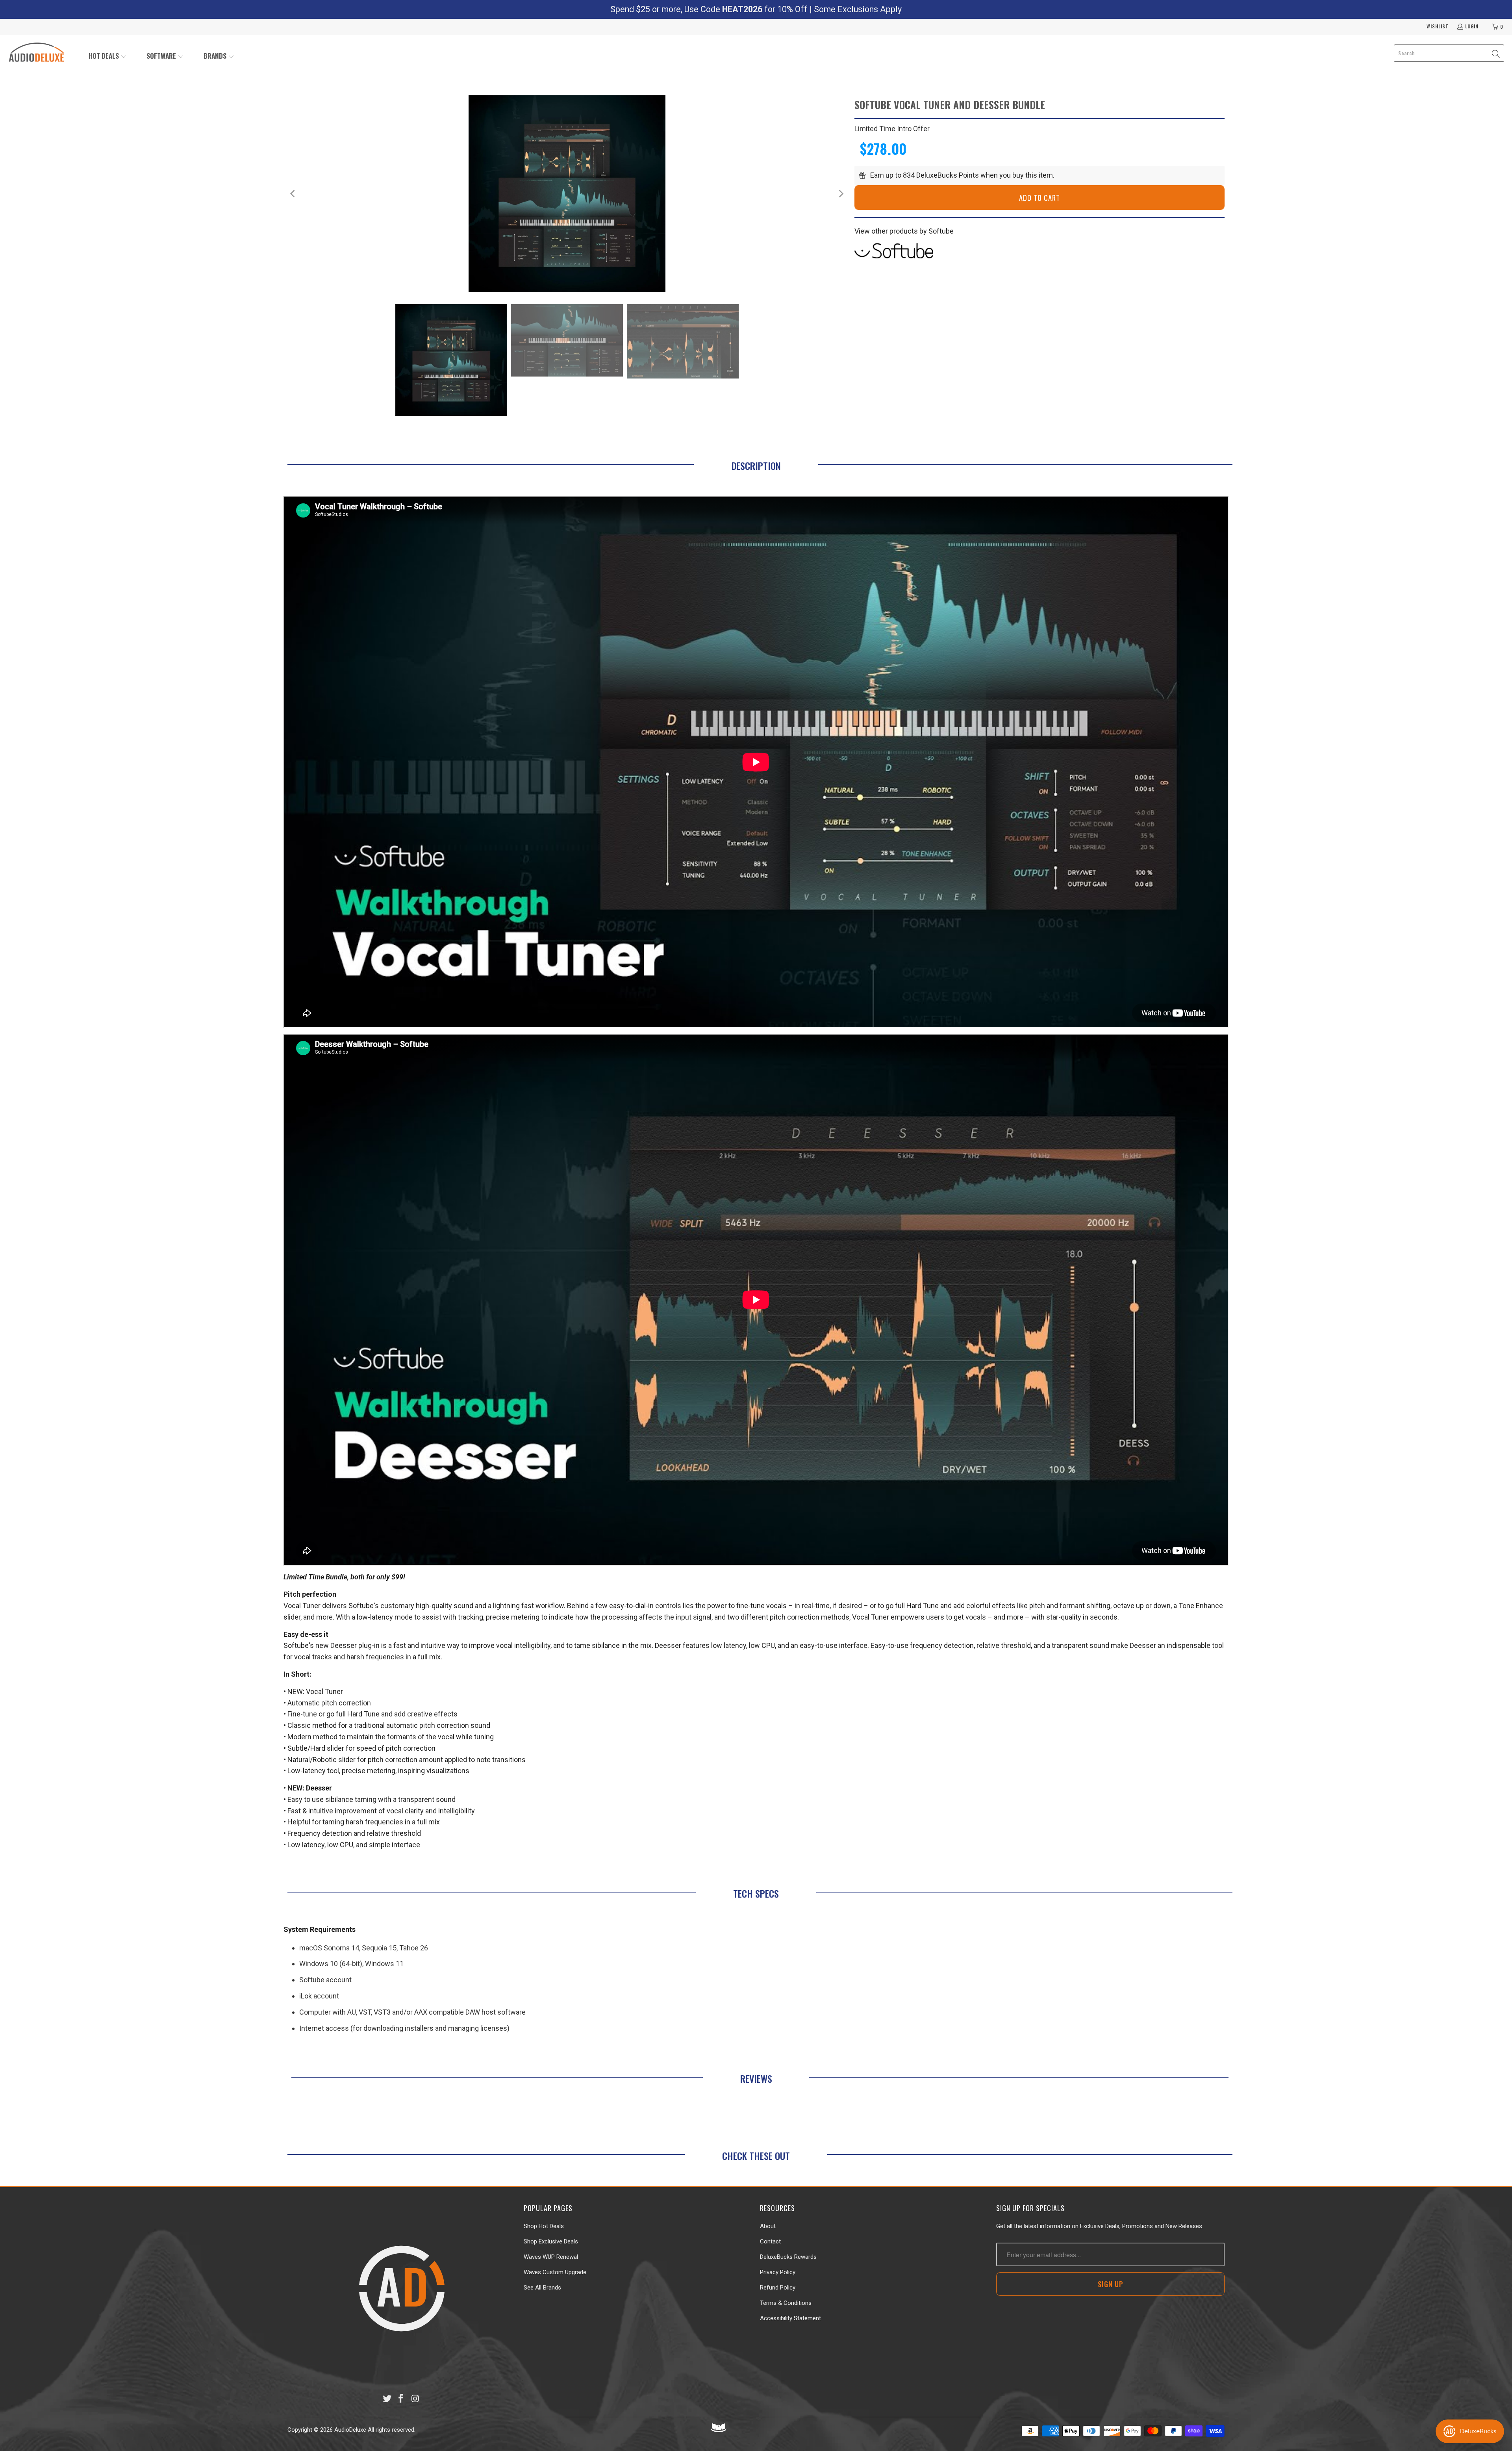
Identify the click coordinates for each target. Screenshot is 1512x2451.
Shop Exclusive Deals (551, 2241)
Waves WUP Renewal (551, 2257)
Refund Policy (778, 2288)
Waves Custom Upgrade (555, 2272)
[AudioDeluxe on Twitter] (387, 2399)
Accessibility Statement (790, 2318)
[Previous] (293, 194)
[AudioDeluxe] (36, 53)
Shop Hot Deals (544, 2226)
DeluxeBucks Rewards (788, 2257)
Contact (770, 2241)
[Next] (841, 194)
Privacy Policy (778, 2272)
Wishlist (1438, 26)
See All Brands (542, 2288)
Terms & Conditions (786, 2303)
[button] (108, 57)
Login (1472, 26)
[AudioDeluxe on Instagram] (415, 2399)
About (768, 2226)
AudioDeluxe (350, 2430)
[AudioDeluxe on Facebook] (401, 2399)
